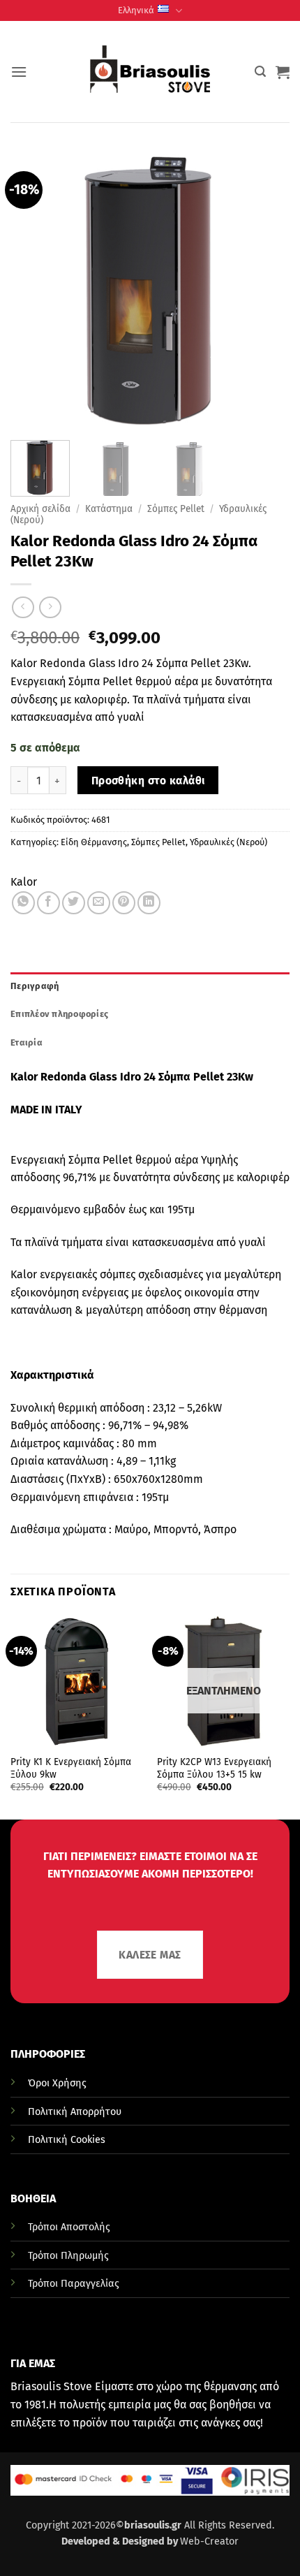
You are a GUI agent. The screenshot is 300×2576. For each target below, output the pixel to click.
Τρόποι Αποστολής (69, 2227)
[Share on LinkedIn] (149, 903)
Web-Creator (209, 2541)
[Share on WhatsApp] (23, 903)
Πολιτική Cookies (67, 2140)
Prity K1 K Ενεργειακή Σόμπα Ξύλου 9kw (71, 1768)
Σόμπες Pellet (176, 509)
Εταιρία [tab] (27, 1042)
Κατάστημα (109, 509)
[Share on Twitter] (74, 903)
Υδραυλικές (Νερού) (228, 842)
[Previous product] (50, 607)
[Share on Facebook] (48, 903)
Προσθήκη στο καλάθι (148, 781)
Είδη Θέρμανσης (94, 842)
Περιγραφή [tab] (35, 986)
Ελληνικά (136, 10)
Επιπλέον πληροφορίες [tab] (59, 1014)
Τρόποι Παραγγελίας (74, 2284)
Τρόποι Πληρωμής (68, 2256)
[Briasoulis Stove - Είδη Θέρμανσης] (150, 72)
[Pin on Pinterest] (124, 903)
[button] (19, 72)
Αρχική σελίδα (40, 509)
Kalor (24, 882)
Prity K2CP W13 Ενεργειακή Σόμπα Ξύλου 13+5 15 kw (214, 1768)
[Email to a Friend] (99, 903)
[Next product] (23, 607)
